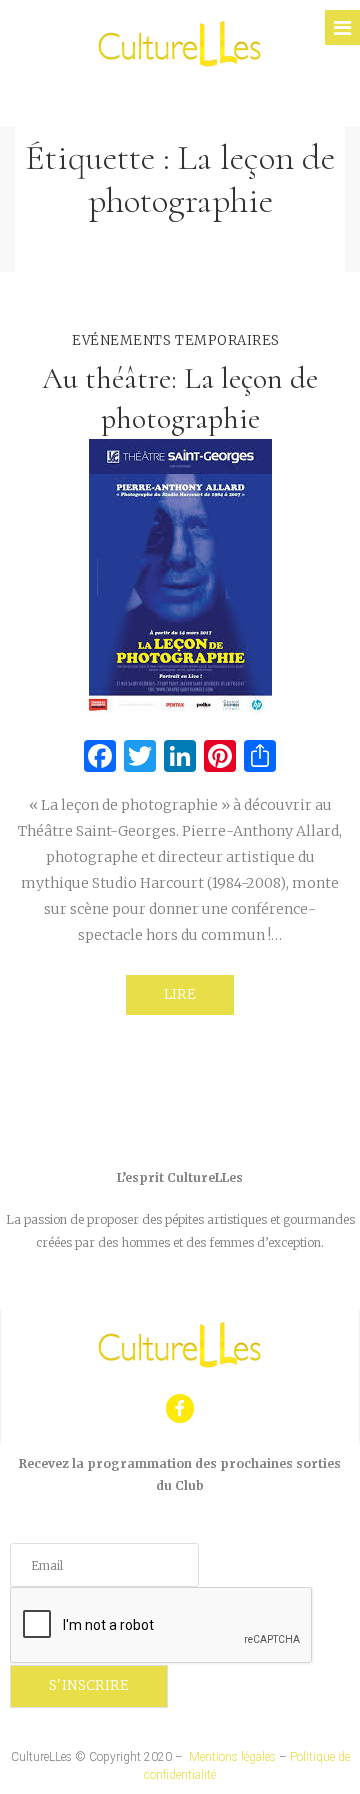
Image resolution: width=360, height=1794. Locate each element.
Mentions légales (232, 1757)
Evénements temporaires (175, 340)
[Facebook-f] (180, 1408)
